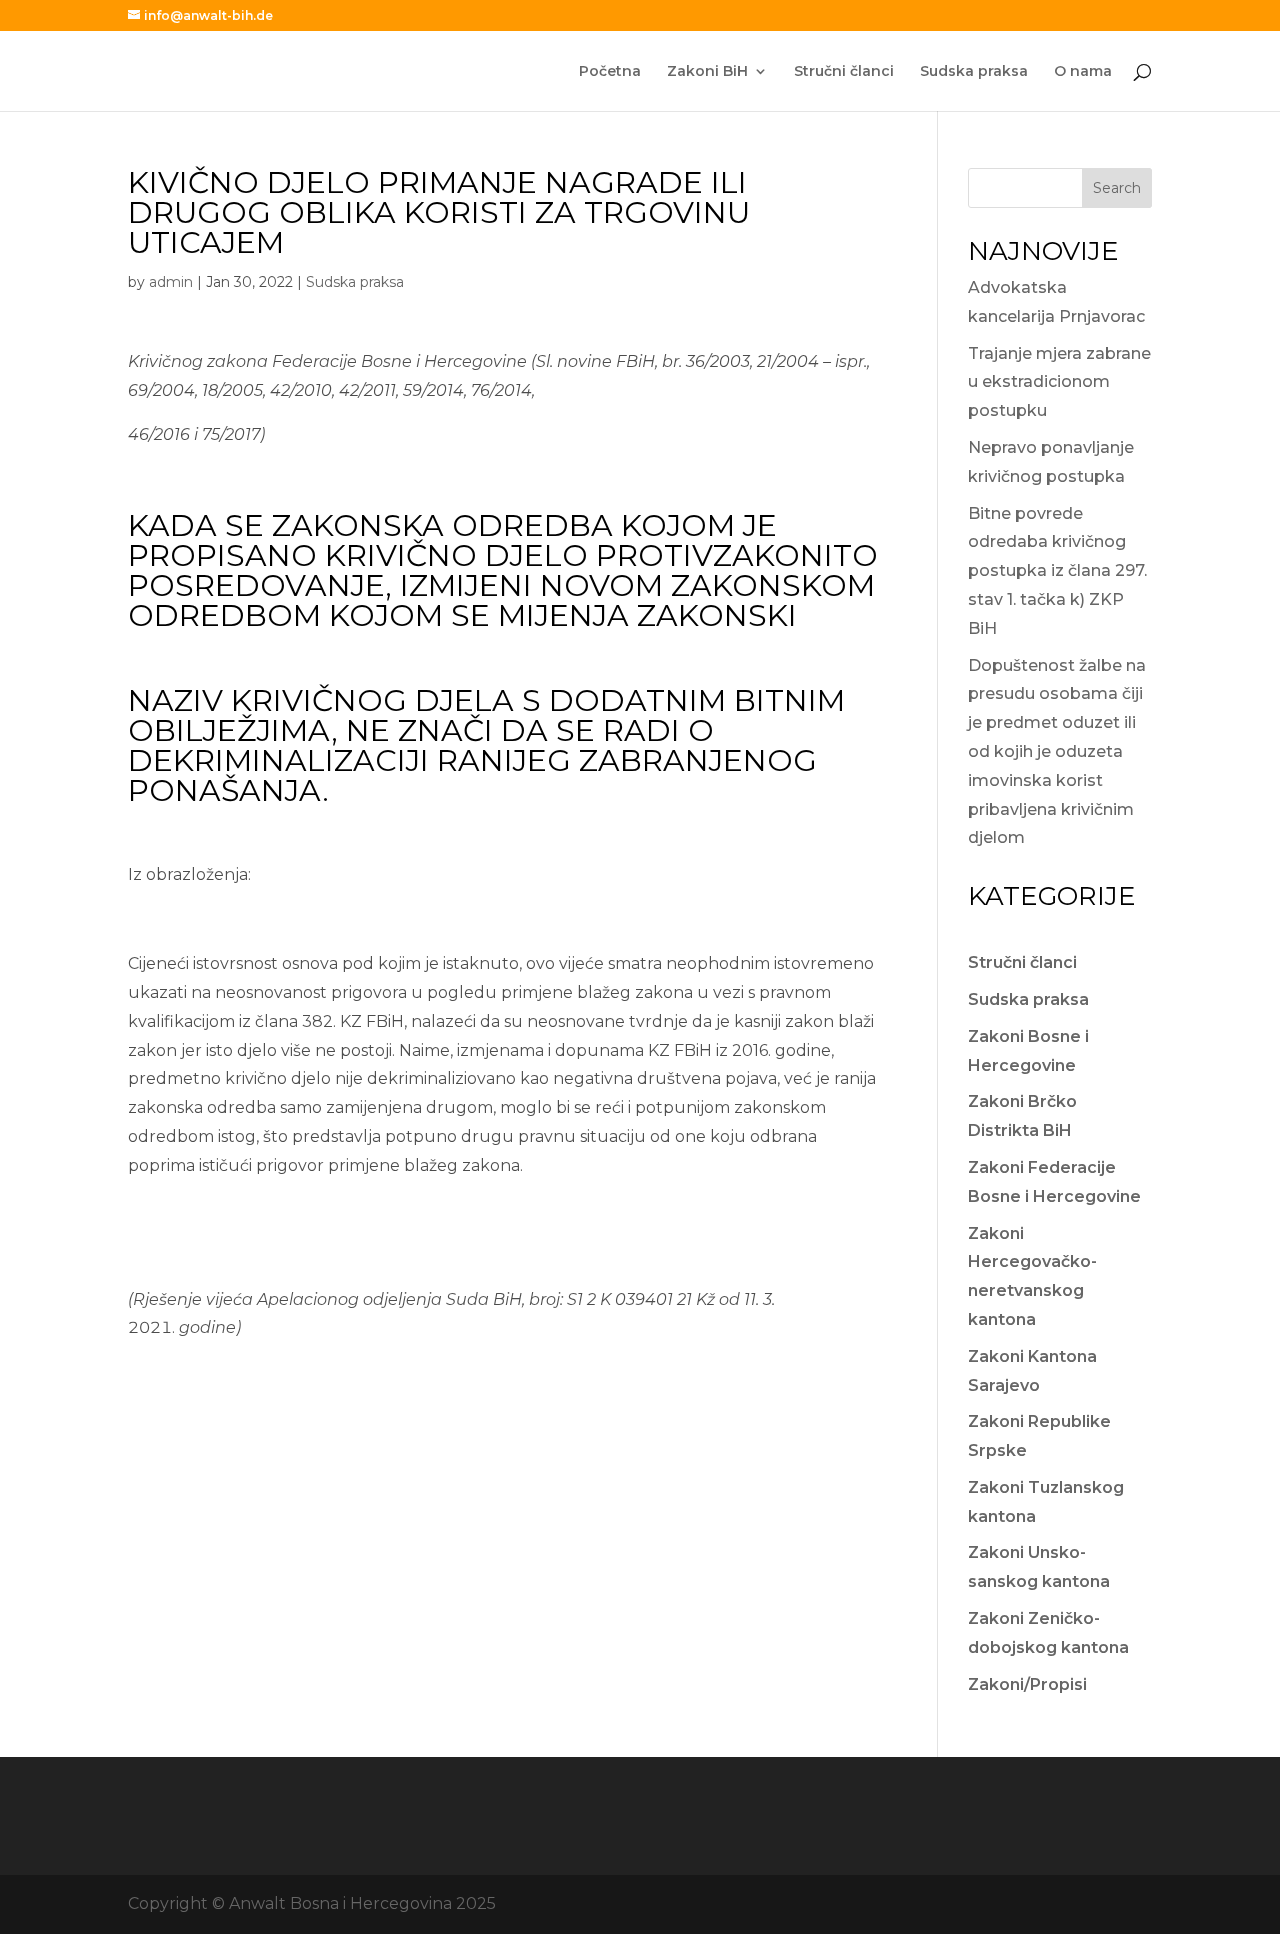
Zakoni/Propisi (1027, 1684)
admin (171, 282)
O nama (1083, 72)
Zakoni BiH (707, 72)
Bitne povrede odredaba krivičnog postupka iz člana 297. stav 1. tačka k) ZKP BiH (1057, 571)
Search (1117, 188)
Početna (610, 72)
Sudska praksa (974, 72)
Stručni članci (844, 72)
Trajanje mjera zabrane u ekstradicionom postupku (1059, 382)
